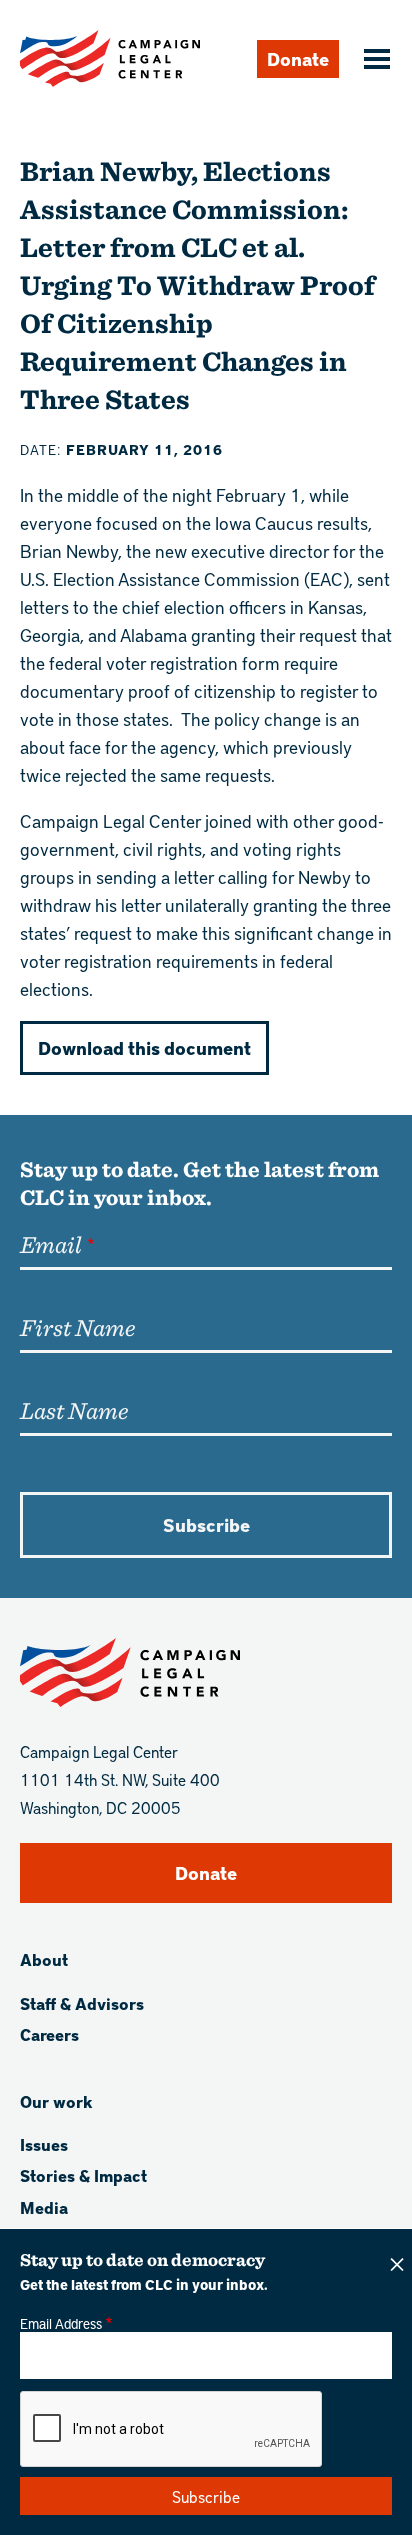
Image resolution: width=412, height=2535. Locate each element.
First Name (77, 1327)
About (44, 1959)
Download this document (144, 1047)
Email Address (61, 2323)
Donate (298, 58)
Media (44, 2207)
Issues (44, 2144)
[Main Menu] (374, 61)
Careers (49, 2034)
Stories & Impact (83, 2175)
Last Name (74, 1410)
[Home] (110, 58)
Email (50, 1244)
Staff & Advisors (82, 2003)
